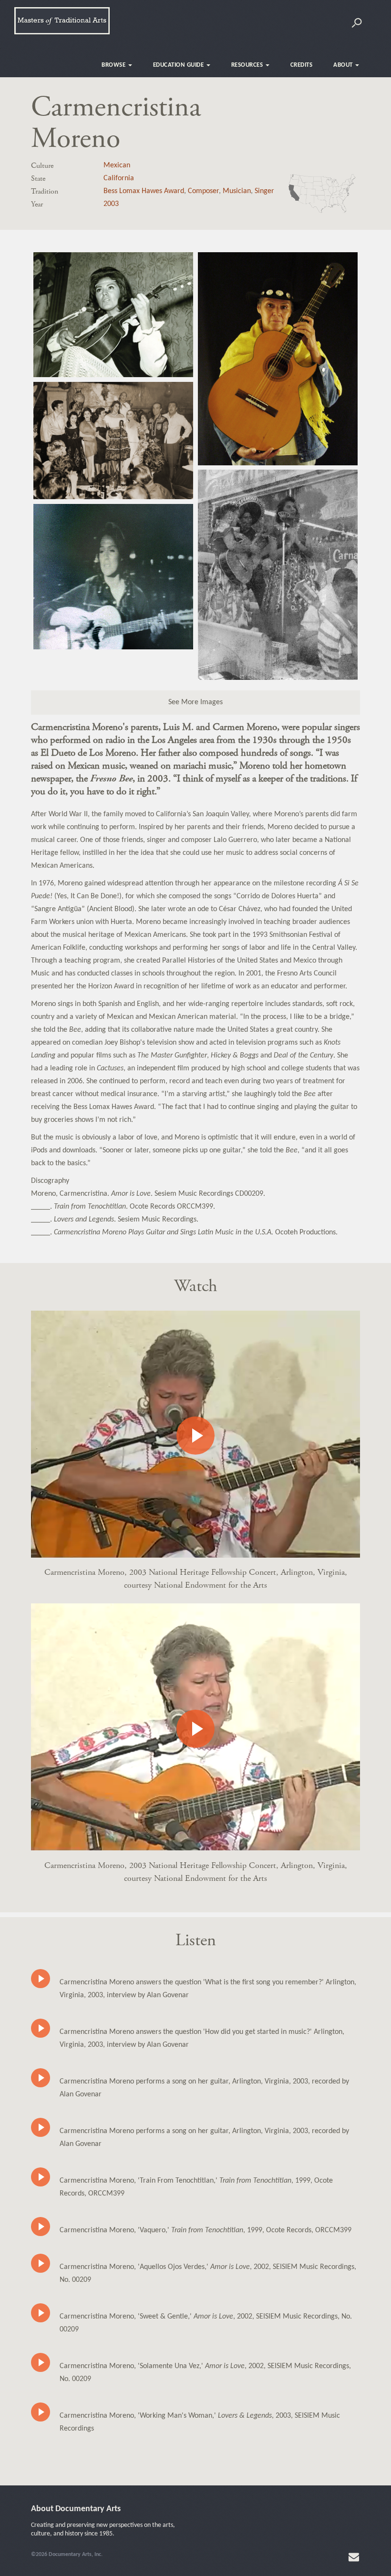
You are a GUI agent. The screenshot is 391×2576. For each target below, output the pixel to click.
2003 (111, 204)
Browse (114, 65)
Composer (203, 191)
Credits (302, 65)
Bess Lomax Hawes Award (144, 191)
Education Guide (179, 65)
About (344, 65)
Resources (248, 65)
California (119, 178)
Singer (264, 191)
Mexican (117, 165)
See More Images (195, 702)
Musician (237, 191)
